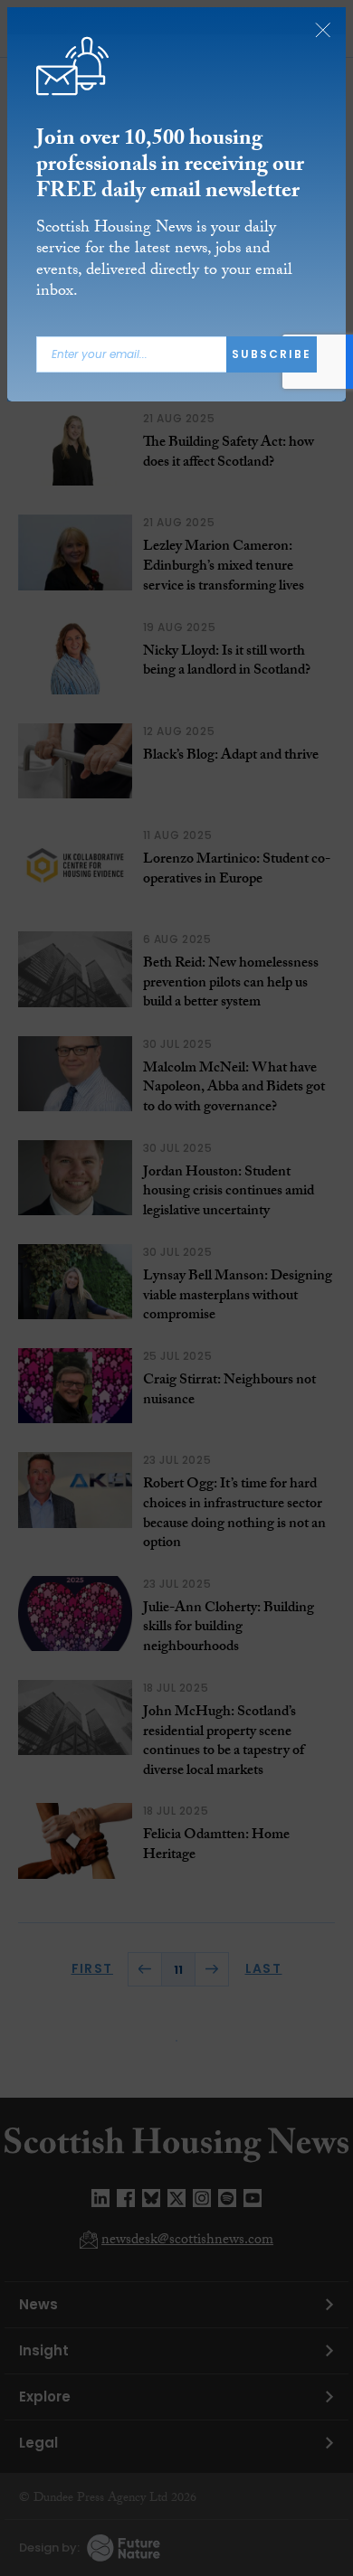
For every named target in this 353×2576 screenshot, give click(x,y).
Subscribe (272, 354)
